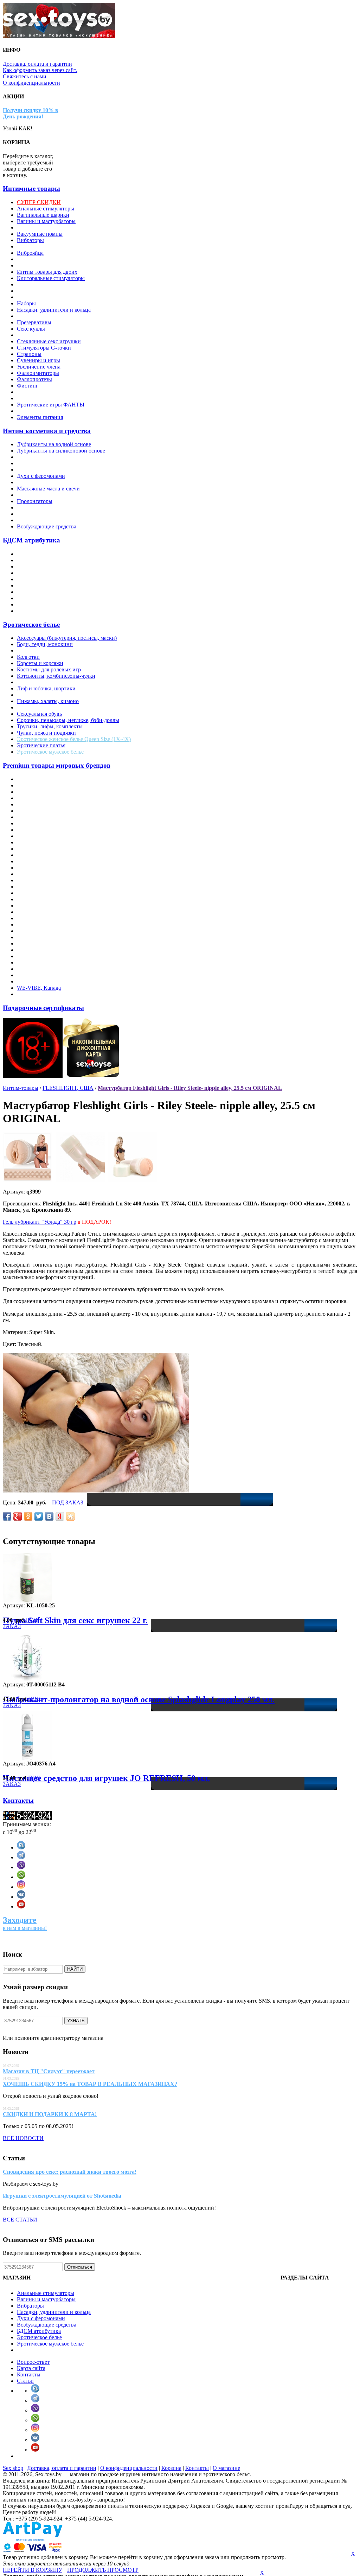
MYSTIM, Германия (41, 874)
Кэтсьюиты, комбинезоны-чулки (56, 676)
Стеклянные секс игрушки (49, 341)
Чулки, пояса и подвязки (46, 733)
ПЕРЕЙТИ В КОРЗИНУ (33, 2570)
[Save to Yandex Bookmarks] (60, 1516)
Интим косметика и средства (47, 431)
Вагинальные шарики (43, 215)
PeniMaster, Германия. (43, 906)
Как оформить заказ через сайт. (40, 70)
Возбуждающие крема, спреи (52, 470)
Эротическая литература (46, 398)
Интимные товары (31, 188)
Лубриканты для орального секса (57, 463)
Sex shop (13, 2468)
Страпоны (29, 354)
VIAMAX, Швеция (40, 975)
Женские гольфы (37, 650)
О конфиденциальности (31, 83)
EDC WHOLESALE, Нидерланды (58, 823)
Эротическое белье (31, 625)
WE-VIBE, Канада (39, 988)
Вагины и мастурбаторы (46, 221)
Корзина (171, 2468)
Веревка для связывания (46, 560)
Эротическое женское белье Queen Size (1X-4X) (74, 739)
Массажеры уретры (40, 291)
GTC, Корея (31, 842)
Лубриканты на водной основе (54, 444)
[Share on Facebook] (7, 1516)
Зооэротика (31, 265)
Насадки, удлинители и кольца (54, 310)
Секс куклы (31, 329)
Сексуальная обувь (39, 714)
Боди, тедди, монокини (45, 644)
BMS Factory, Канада (42, 811)
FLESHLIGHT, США (42, 836)
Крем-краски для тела (43, 482)
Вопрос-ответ (33, 2362)
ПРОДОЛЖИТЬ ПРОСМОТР (103, 2570)
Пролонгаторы (35, 501)
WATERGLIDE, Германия (48, 981)
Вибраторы (30, 240)
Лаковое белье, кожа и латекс (52, 682)
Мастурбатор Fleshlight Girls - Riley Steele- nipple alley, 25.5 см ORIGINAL (190, 1088)
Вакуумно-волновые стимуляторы (58, 227)
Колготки (28, 657)
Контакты (18, 1800)
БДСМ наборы (34, 611)
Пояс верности (35, 604)
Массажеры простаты (43, 284)
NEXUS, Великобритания (48, 880)
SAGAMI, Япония (39, 925)
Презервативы (34, 322)
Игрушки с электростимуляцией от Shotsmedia (62, 2196)
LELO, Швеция (36, 861)
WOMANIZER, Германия (47, 994)
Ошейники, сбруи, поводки (50, 592)
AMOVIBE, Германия (43, 785)
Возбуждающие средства (47, 526)
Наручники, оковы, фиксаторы (54, 586)
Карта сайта (31, 2368)
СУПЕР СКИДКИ (39, 202)
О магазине (226, 2468)
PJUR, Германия (36, 912)
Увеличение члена (39, 367)
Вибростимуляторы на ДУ (48, 246)
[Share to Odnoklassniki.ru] (28, 1516)
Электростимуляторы (43, 392)
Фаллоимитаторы (38, 373)
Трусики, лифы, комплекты (50, 726)
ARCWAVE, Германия (44, 792)
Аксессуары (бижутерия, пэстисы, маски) (67, 638)
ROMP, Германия (37, 918)
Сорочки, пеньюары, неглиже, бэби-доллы (68, 720)
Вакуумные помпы (40, 234)
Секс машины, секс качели (49, 335)
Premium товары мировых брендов (57, 765)
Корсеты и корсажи (40, 663)
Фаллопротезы (34, 379)
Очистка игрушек (38, 495)
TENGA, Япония (37, 962)
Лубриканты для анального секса (57, 457)
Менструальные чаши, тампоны (55, 297)
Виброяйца (30, 253)
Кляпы (25, 573)
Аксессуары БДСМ (40, 554)
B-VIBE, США (35, 798)
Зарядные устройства (42, 259)
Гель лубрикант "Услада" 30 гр (40, 1222)
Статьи (25, 2381)
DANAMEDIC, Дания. (44, 817)
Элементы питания (40, 417)
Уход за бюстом (35, 520)
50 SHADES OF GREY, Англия (55, 779)
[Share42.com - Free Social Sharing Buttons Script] (70, 1516)
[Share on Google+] (18, 1516)
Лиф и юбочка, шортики (46, 688)
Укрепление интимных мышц (53, 514)
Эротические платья (41, 745)
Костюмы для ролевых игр (49, 669)
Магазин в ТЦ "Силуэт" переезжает (49, 2071)
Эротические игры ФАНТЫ (51, 405)
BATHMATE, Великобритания (54, 804)
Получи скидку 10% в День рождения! (31, 113)
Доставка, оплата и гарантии (37, 64)
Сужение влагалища (41, 508)
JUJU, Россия (33, 855)
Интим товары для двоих (47, 272)
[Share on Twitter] (39, 1516)
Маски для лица (36, 579)
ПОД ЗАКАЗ (68, 1502)
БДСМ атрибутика (31, 540)
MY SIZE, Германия (41, 868)
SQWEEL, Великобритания (50, 944)
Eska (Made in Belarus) (43, 830)
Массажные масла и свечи (48, 489)
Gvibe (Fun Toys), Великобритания (58, 849)
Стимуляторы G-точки (44, 348)
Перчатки (28, 695)
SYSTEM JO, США (40, 956)
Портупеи (29, 707)
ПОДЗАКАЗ (20, 1623)
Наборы (26, 303)
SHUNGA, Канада (39, 937)
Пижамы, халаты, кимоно (48, 701)
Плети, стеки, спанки (43, 598)
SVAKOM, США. (38, 950)
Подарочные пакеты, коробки (53, 316)
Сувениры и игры (38, 360)
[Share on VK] (49, 1516)
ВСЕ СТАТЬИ (20, 2220)
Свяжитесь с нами (25, 76)
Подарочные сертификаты (43, 1008)
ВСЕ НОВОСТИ (23, 2138)
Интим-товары (21, 1088)
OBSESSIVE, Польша (43, 887)
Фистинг (28, 386)
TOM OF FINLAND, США (49, 969)
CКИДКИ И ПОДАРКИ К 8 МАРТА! (50, 2114)
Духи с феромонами (41, 476)
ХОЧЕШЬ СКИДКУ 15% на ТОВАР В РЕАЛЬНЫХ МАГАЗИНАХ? (90, 2084)
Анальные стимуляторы (46, 209)
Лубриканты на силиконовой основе (61, 451)
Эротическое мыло (39, 411)
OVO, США (31, 899)
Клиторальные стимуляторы (51, 278)
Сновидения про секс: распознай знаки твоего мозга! (70, 2172)
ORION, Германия (39, 893)
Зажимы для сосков (40, 567)
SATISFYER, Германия (45, 931)
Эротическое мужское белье (50, 752)
